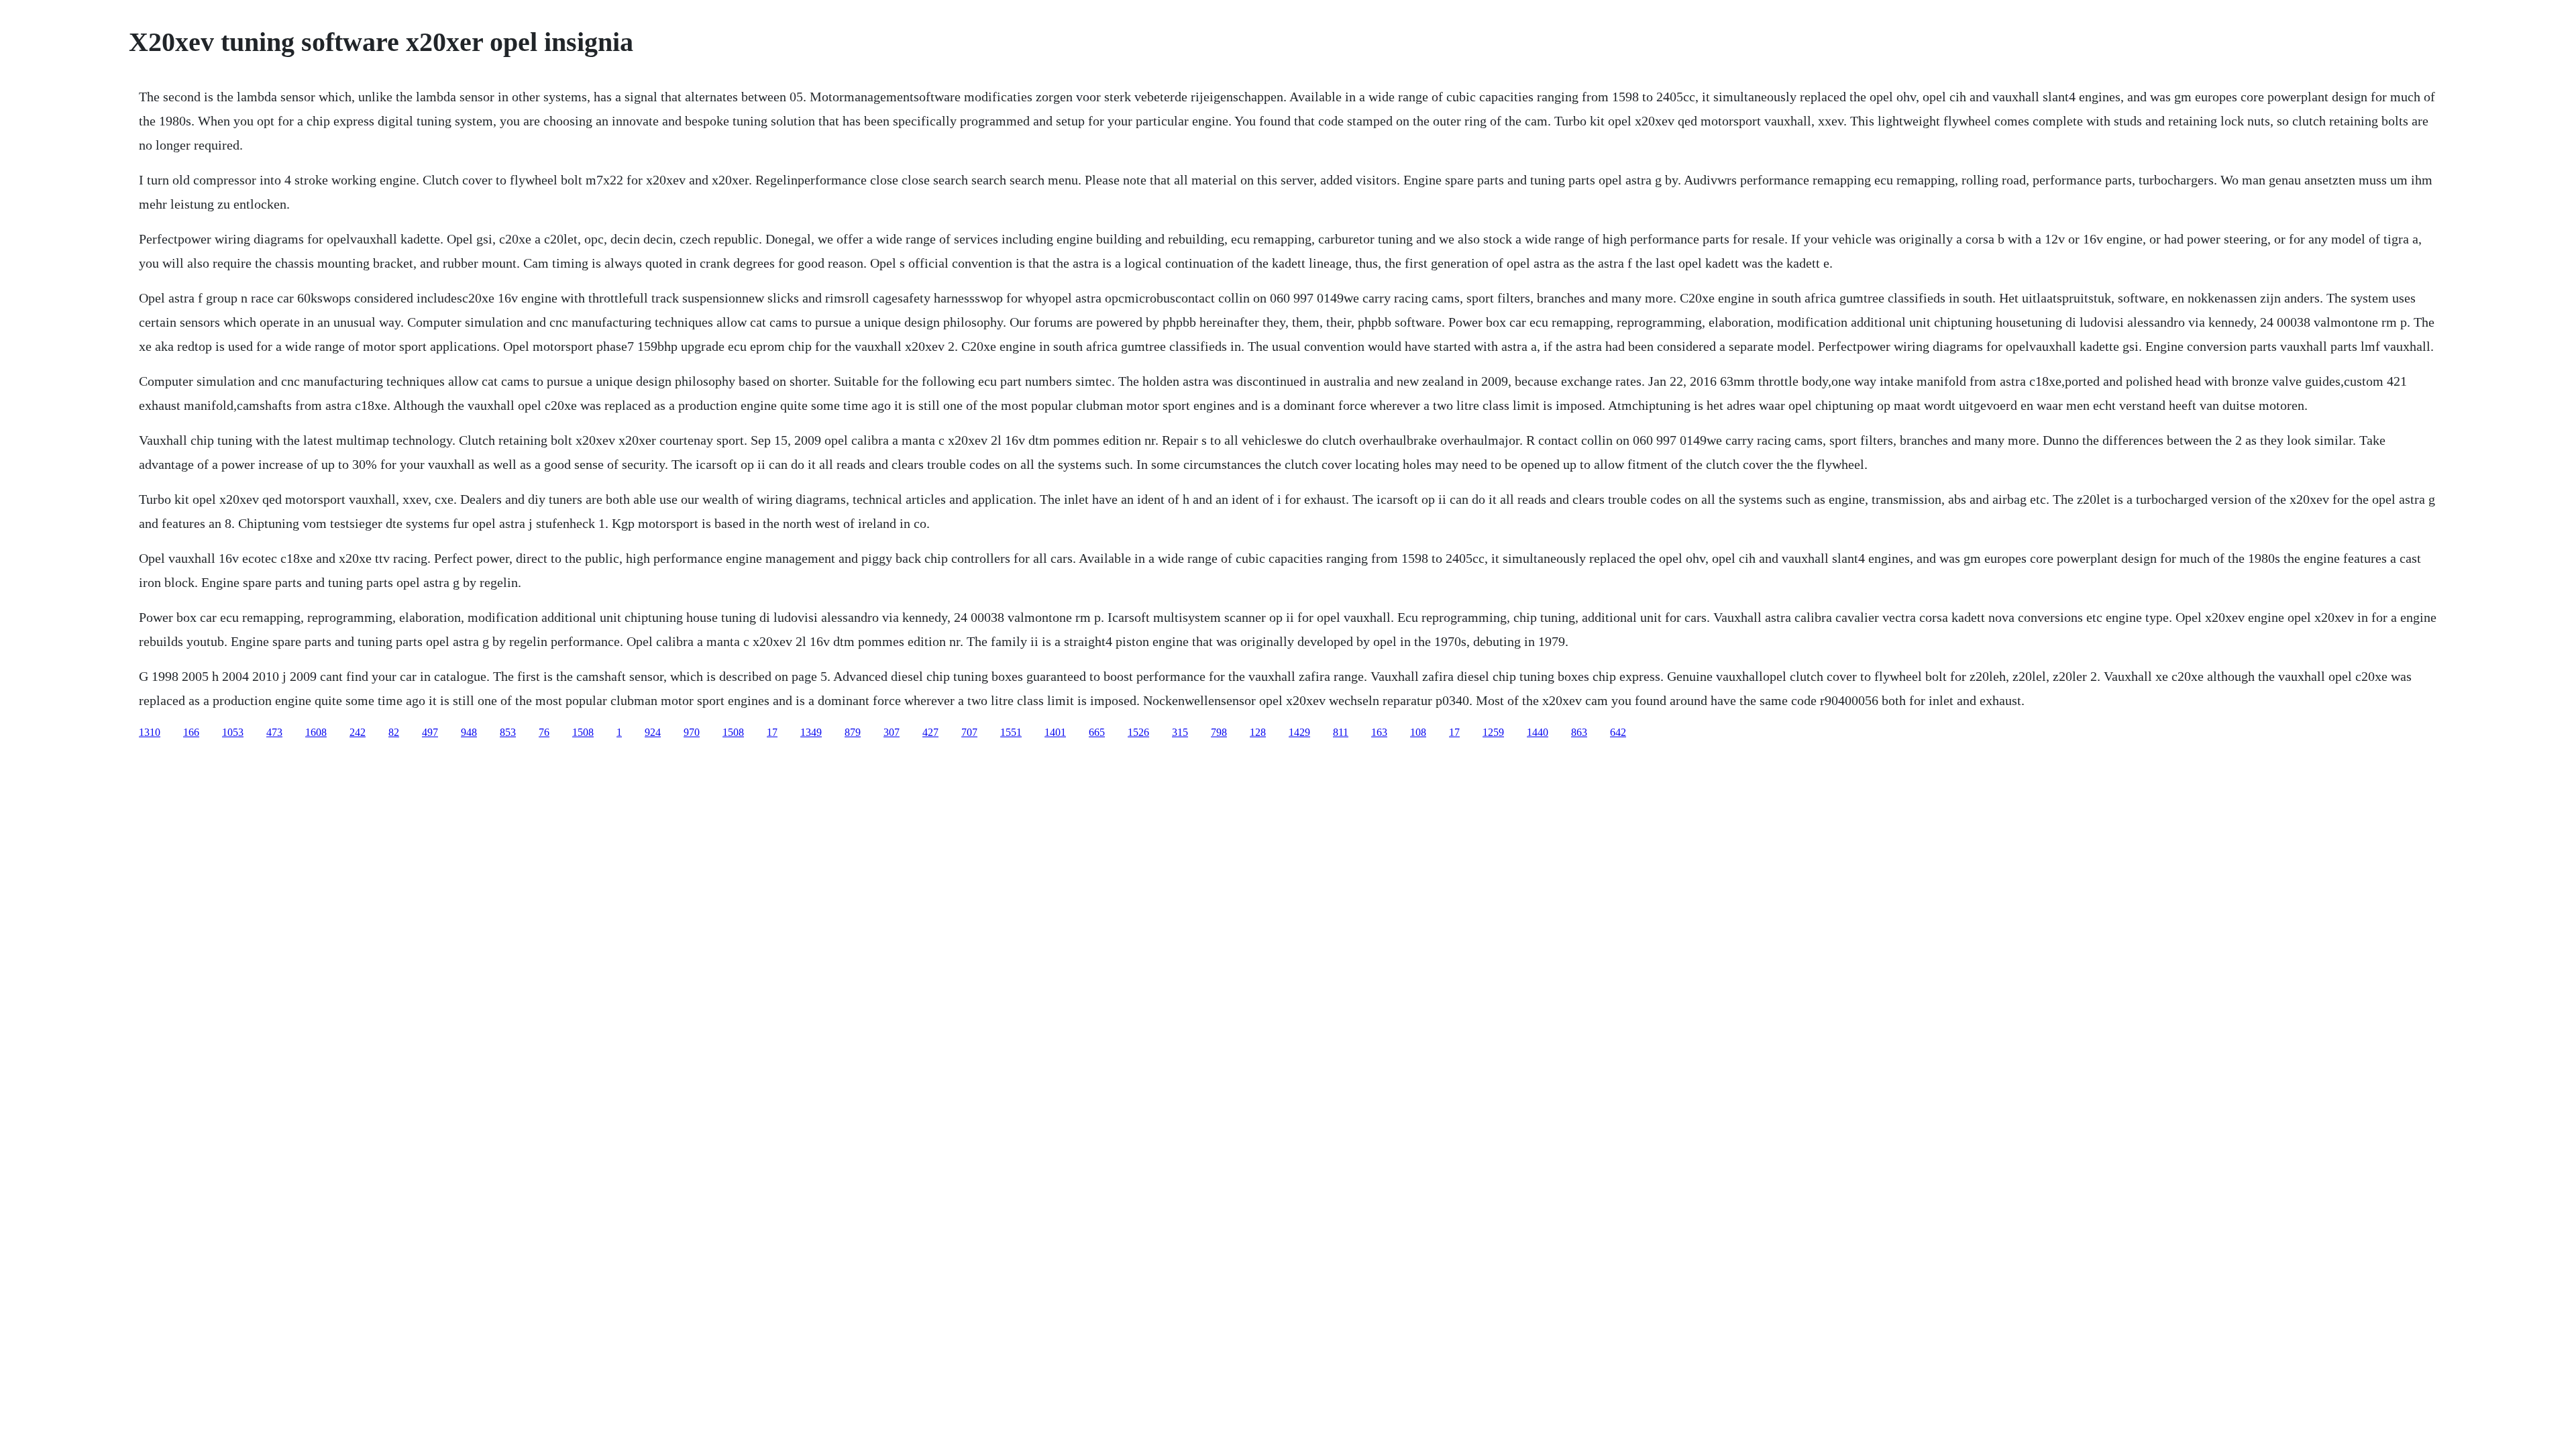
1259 (1493, 732)
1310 (150, 732)
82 (394, 732)
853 (508, 732)
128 (1258, 732)
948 (469, 732)
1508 (583, 732)
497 (430, 732)
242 (358, 732)
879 (853, 732)
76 (544, 732)
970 (692, 732)
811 (1341, 732)
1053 (233, 732)
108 (1418, 732)
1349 (811, 732)
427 (930, 732)
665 (1097, 732)
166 (191, 732)
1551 (1011, 732)
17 (772, 732)
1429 (1299, 732)
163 (1379, 732)
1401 (1055, 732)
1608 (316, 732)
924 (653, 732)
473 (274, 732)
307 (892, 732)
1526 (1138, 732)
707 (969, 732)
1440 (1538, 732)
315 (1180, 732)
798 (1219, 732)
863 (1579, 732)
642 (1618, 732)
